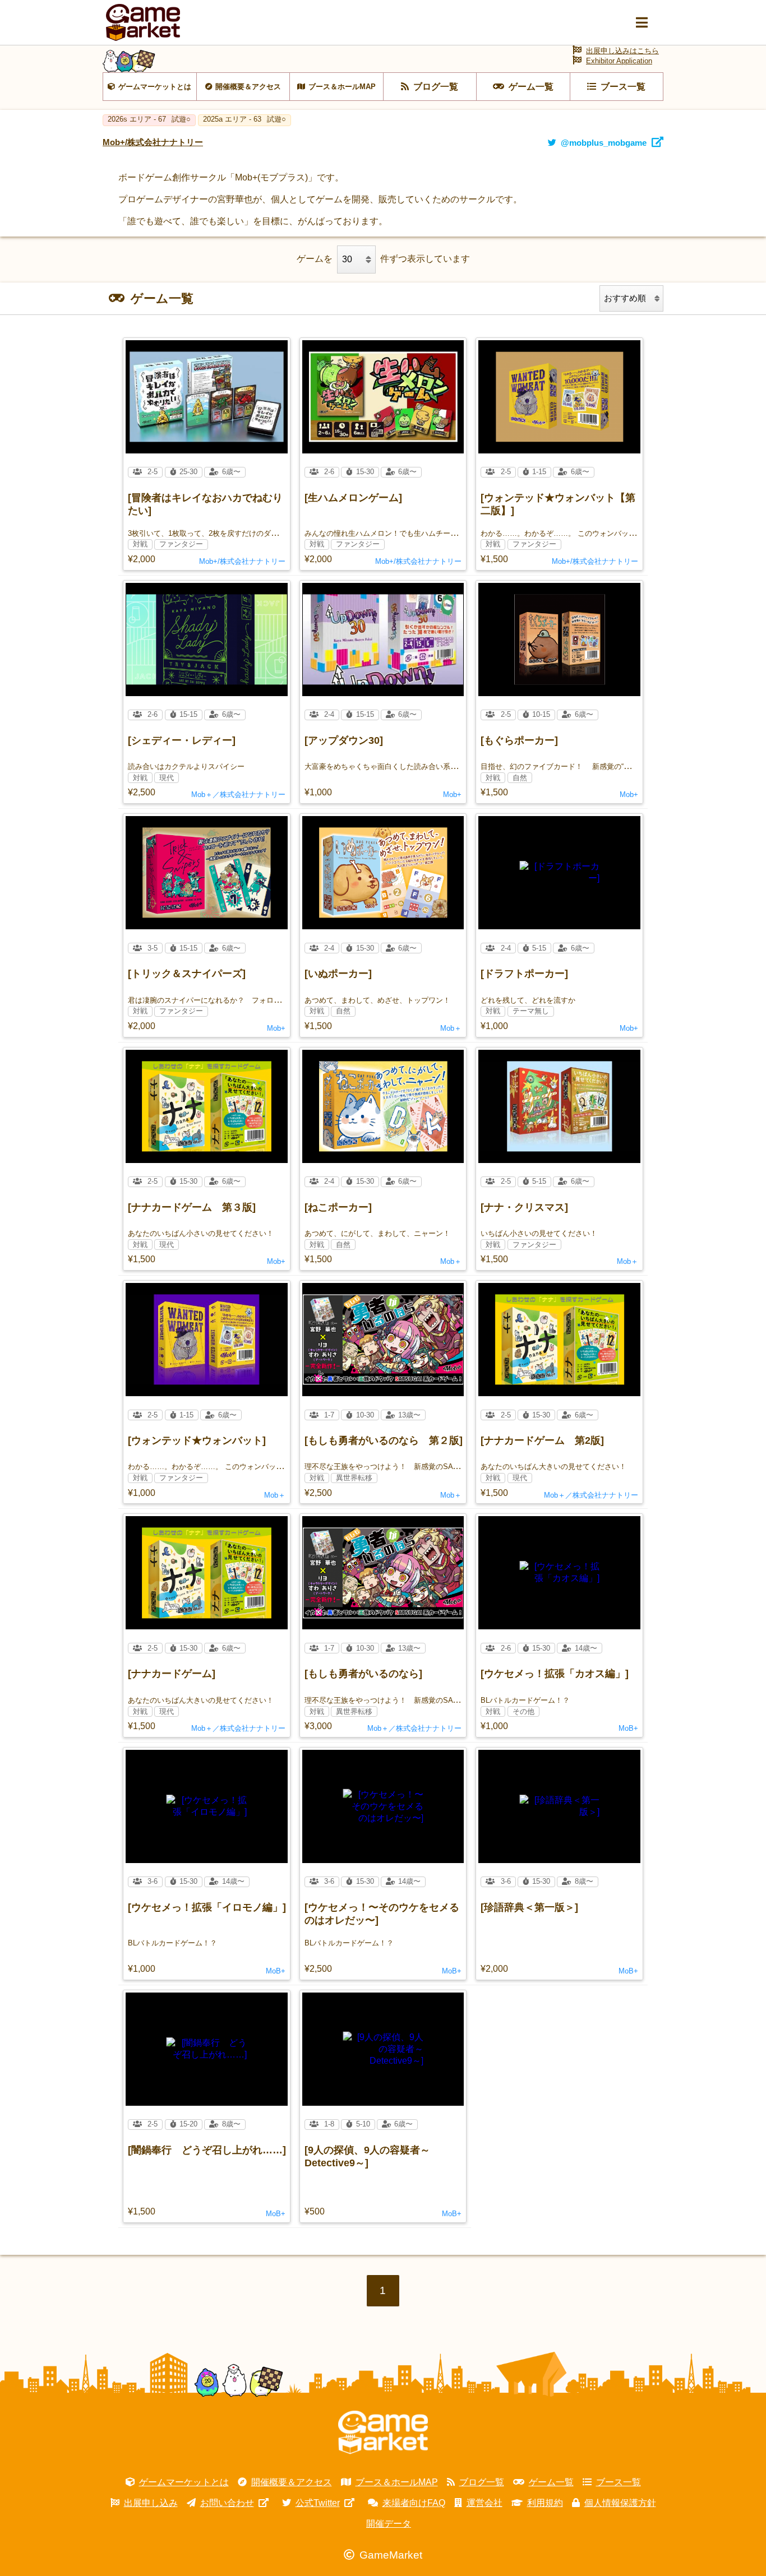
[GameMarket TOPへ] (383, 2433)
